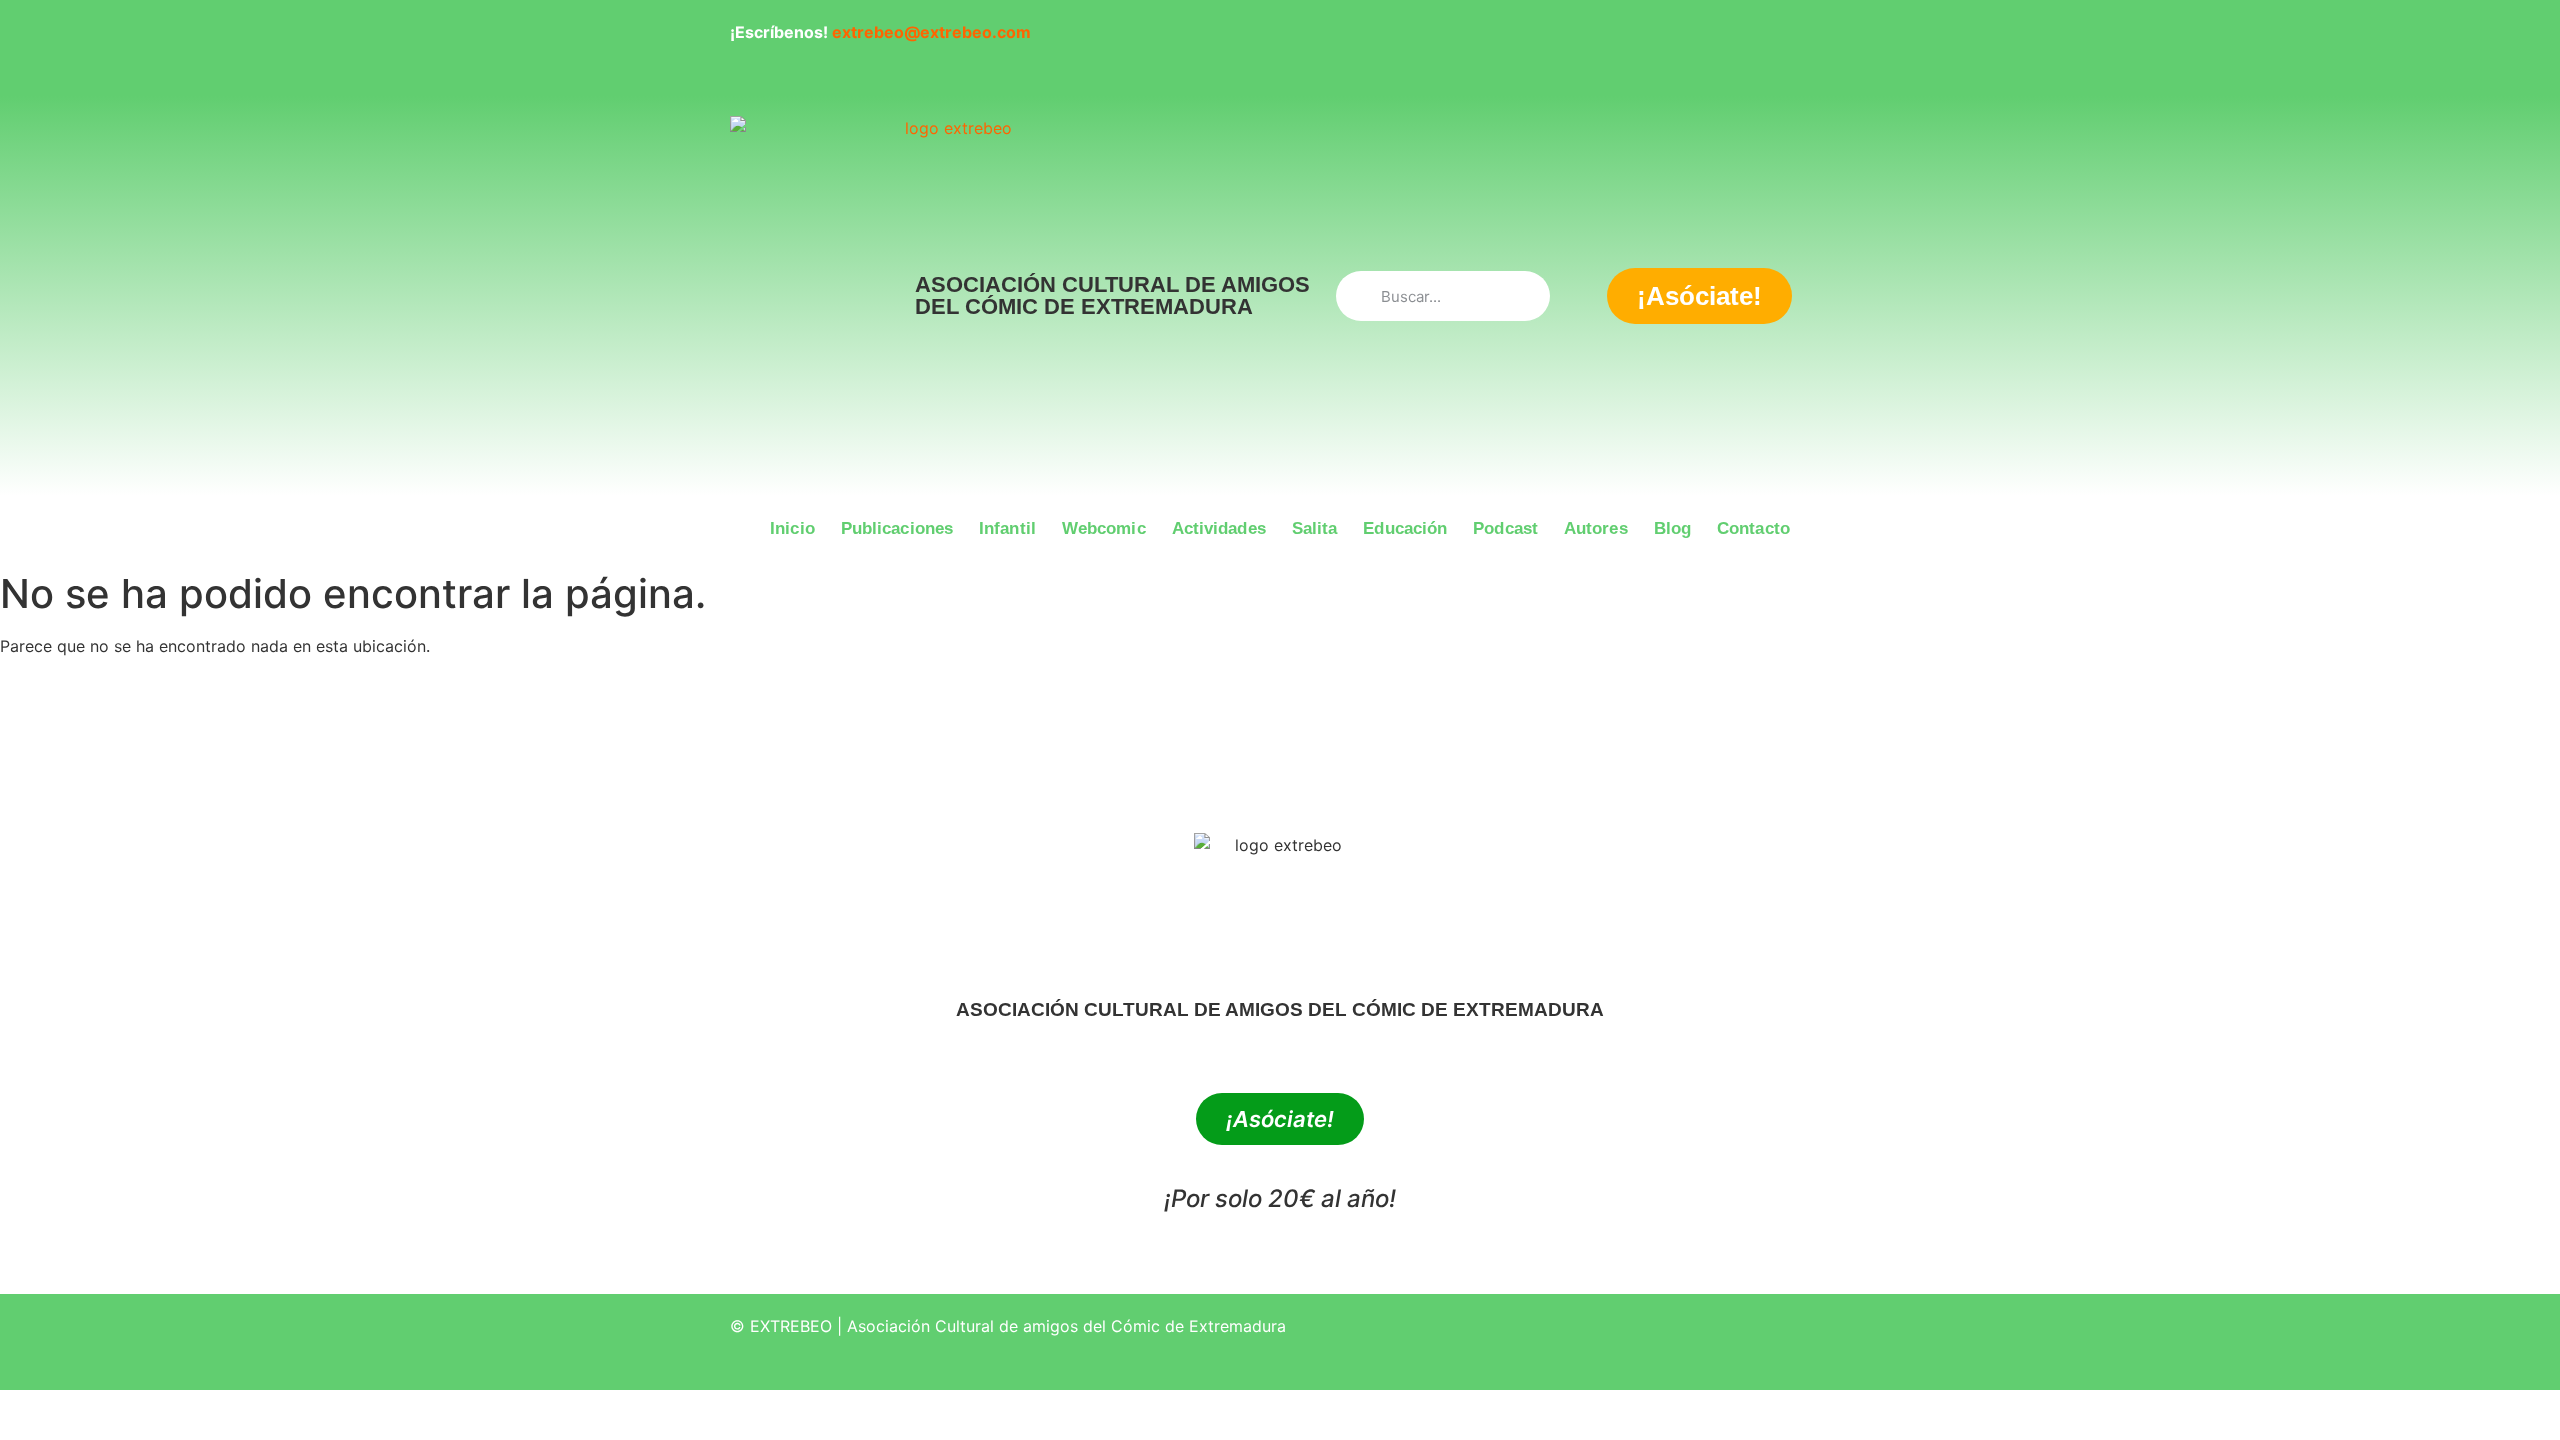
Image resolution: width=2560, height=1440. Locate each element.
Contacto (1753, 528)
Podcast (1505, 528)
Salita (1315, 528)
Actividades (1219, 528)
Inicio (792, 528)
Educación (1405, 528)
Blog (1672, 528)
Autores (1596, 528)
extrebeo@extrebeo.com (931, 32)
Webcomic (1104, 528)
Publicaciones (897, 528)
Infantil (1007, 528)
